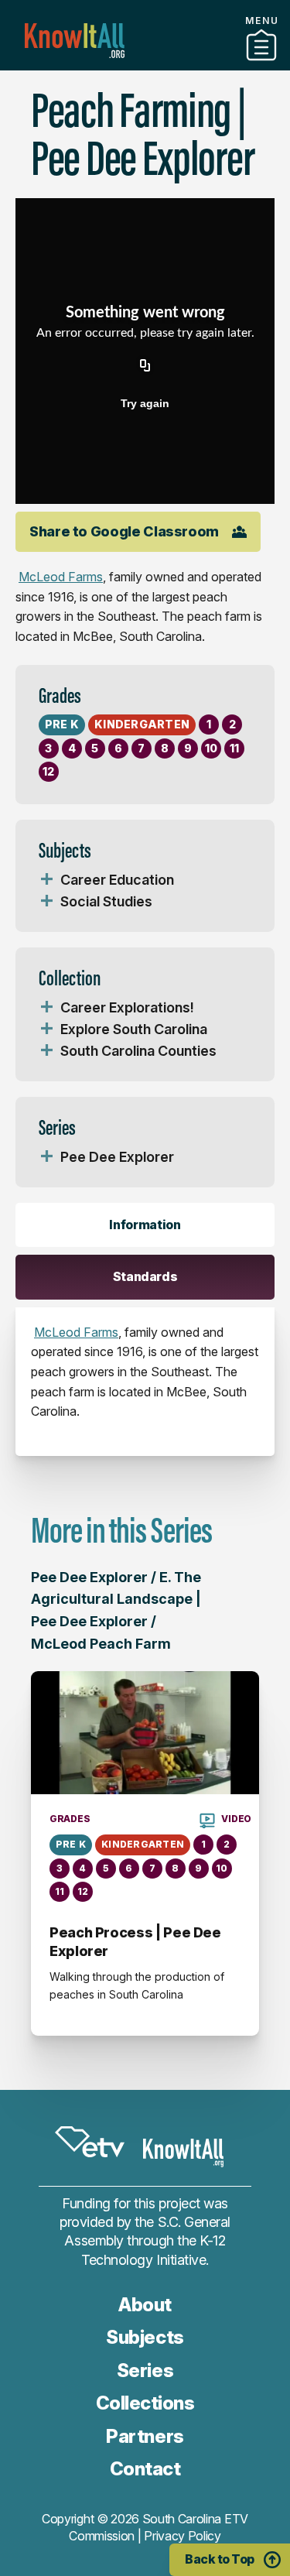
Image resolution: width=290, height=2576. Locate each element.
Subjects (145, 2337)
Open (46, 880)
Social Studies (106, 901)
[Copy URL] (145, 366)
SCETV (90, 2142)
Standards (145, 1276)
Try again (145, 403)
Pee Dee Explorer (117, 1157)
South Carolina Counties (138, 1051)
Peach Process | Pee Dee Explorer (135, 1942)
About (145, 2305)
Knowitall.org (75, 41)
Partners (145, 64)
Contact (145, 2469)
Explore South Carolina (134, 1029)
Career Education (117, 880)
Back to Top (220, 2559)
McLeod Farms (61, 577)
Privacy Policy (183, 2536)
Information (145, 1225)
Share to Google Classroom (124, 531)
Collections (145, 2403)
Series (145, 2370)
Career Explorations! (127, 1007)
